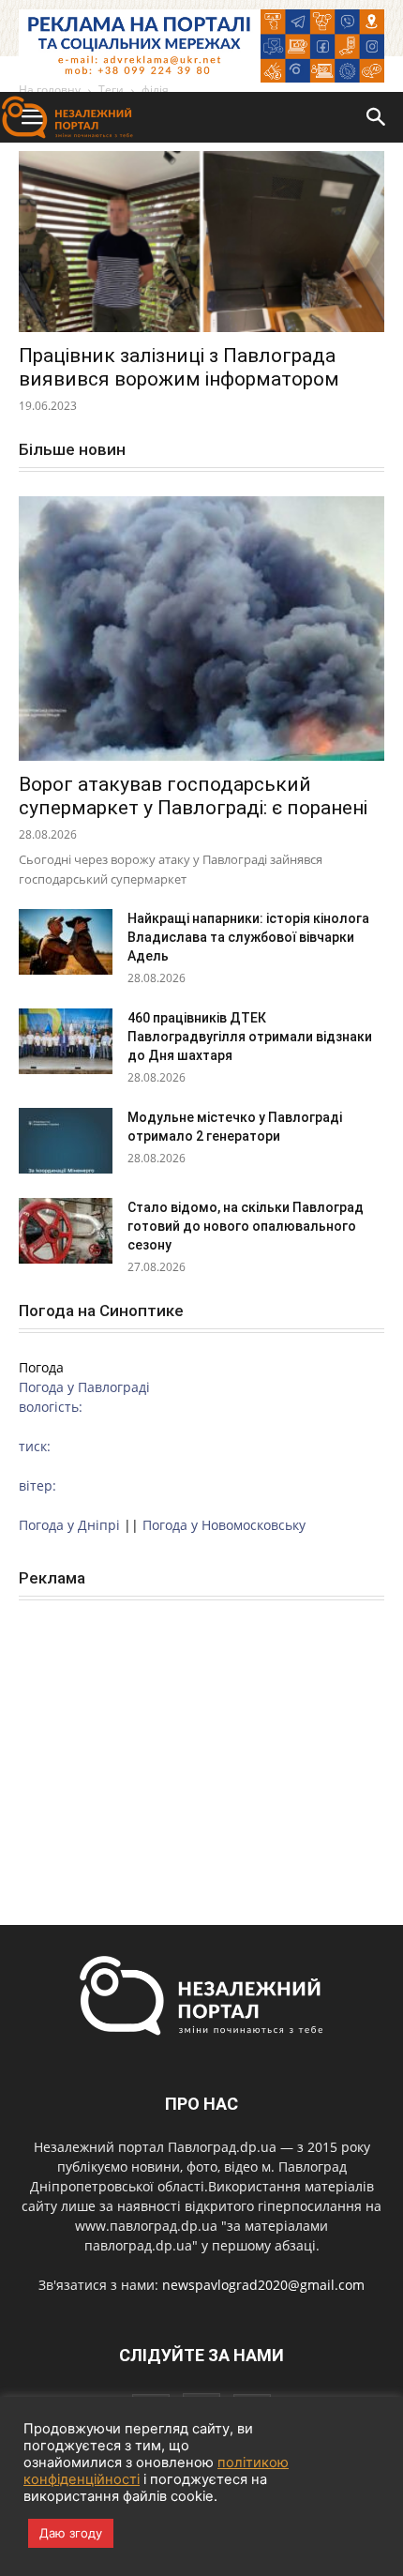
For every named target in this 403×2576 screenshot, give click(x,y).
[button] (377, 117)
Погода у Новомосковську (224, 1525)
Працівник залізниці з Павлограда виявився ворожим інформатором (179, 367)
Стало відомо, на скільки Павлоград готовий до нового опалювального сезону (246, 1226)
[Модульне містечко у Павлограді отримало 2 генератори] (66, 1141)
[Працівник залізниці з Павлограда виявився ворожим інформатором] (201, 242)
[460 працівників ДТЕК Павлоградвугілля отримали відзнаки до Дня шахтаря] (66, 1041)
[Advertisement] (201, 1742)
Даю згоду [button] (71, 2533)
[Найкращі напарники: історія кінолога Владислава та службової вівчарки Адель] (66, 942)
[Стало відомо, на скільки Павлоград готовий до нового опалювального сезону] (66, 1231)
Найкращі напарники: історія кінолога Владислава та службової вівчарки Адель (248, 937)
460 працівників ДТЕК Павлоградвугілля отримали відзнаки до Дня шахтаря (250, 1037)
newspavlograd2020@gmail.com (263, 2285)
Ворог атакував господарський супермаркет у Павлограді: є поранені (193, 796)
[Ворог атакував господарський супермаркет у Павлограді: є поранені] (201, 629)
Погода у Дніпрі (69, 1525)
